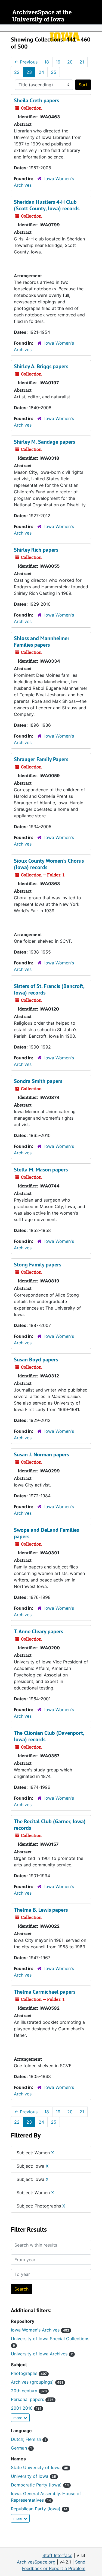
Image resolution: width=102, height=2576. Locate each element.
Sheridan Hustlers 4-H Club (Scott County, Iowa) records (47, 205)
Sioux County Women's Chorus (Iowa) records (49, 864)
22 (17, 72)
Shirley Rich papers (36, 550)
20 (70, 62)
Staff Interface (57, 2555)
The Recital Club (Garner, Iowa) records (50, 1825)
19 (58, 62)
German (21, 2448)
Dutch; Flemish (28, 2439)
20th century (29, 2391)
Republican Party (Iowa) (39, 2509)
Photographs (29, 2373)
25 (54, 72)
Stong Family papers (38, 1265)
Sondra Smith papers (38, 1081)
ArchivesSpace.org (36, 2562)
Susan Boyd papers (36, 1360)
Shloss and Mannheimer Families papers (42, 641)
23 (29, 72)
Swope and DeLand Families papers (46, 1533)
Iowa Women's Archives (40, 2330)
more (18, 2418)
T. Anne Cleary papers (38, 1631)
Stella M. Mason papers (41, 1170)
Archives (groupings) (37, 2382)
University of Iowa (33, 2476)
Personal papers (32, 2399)
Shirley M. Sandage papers (44, 442)
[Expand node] (97, 28)
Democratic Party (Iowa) (40, 2485)
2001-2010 (26, 2408)
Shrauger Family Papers (41, 759)
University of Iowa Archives (42, 2354)
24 (41, 72)
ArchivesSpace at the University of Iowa (42, 16)
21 (82, 62)
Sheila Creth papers (36, 100)
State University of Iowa (40, 2467)
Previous (26, 62)
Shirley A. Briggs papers (41, 366)
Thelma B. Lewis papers (41, 1910)
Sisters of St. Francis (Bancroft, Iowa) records (49, 989)
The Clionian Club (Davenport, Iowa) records (49, 1736)
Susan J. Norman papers (41, 1454)
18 (47, 62)
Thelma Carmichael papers (45, 1992)
